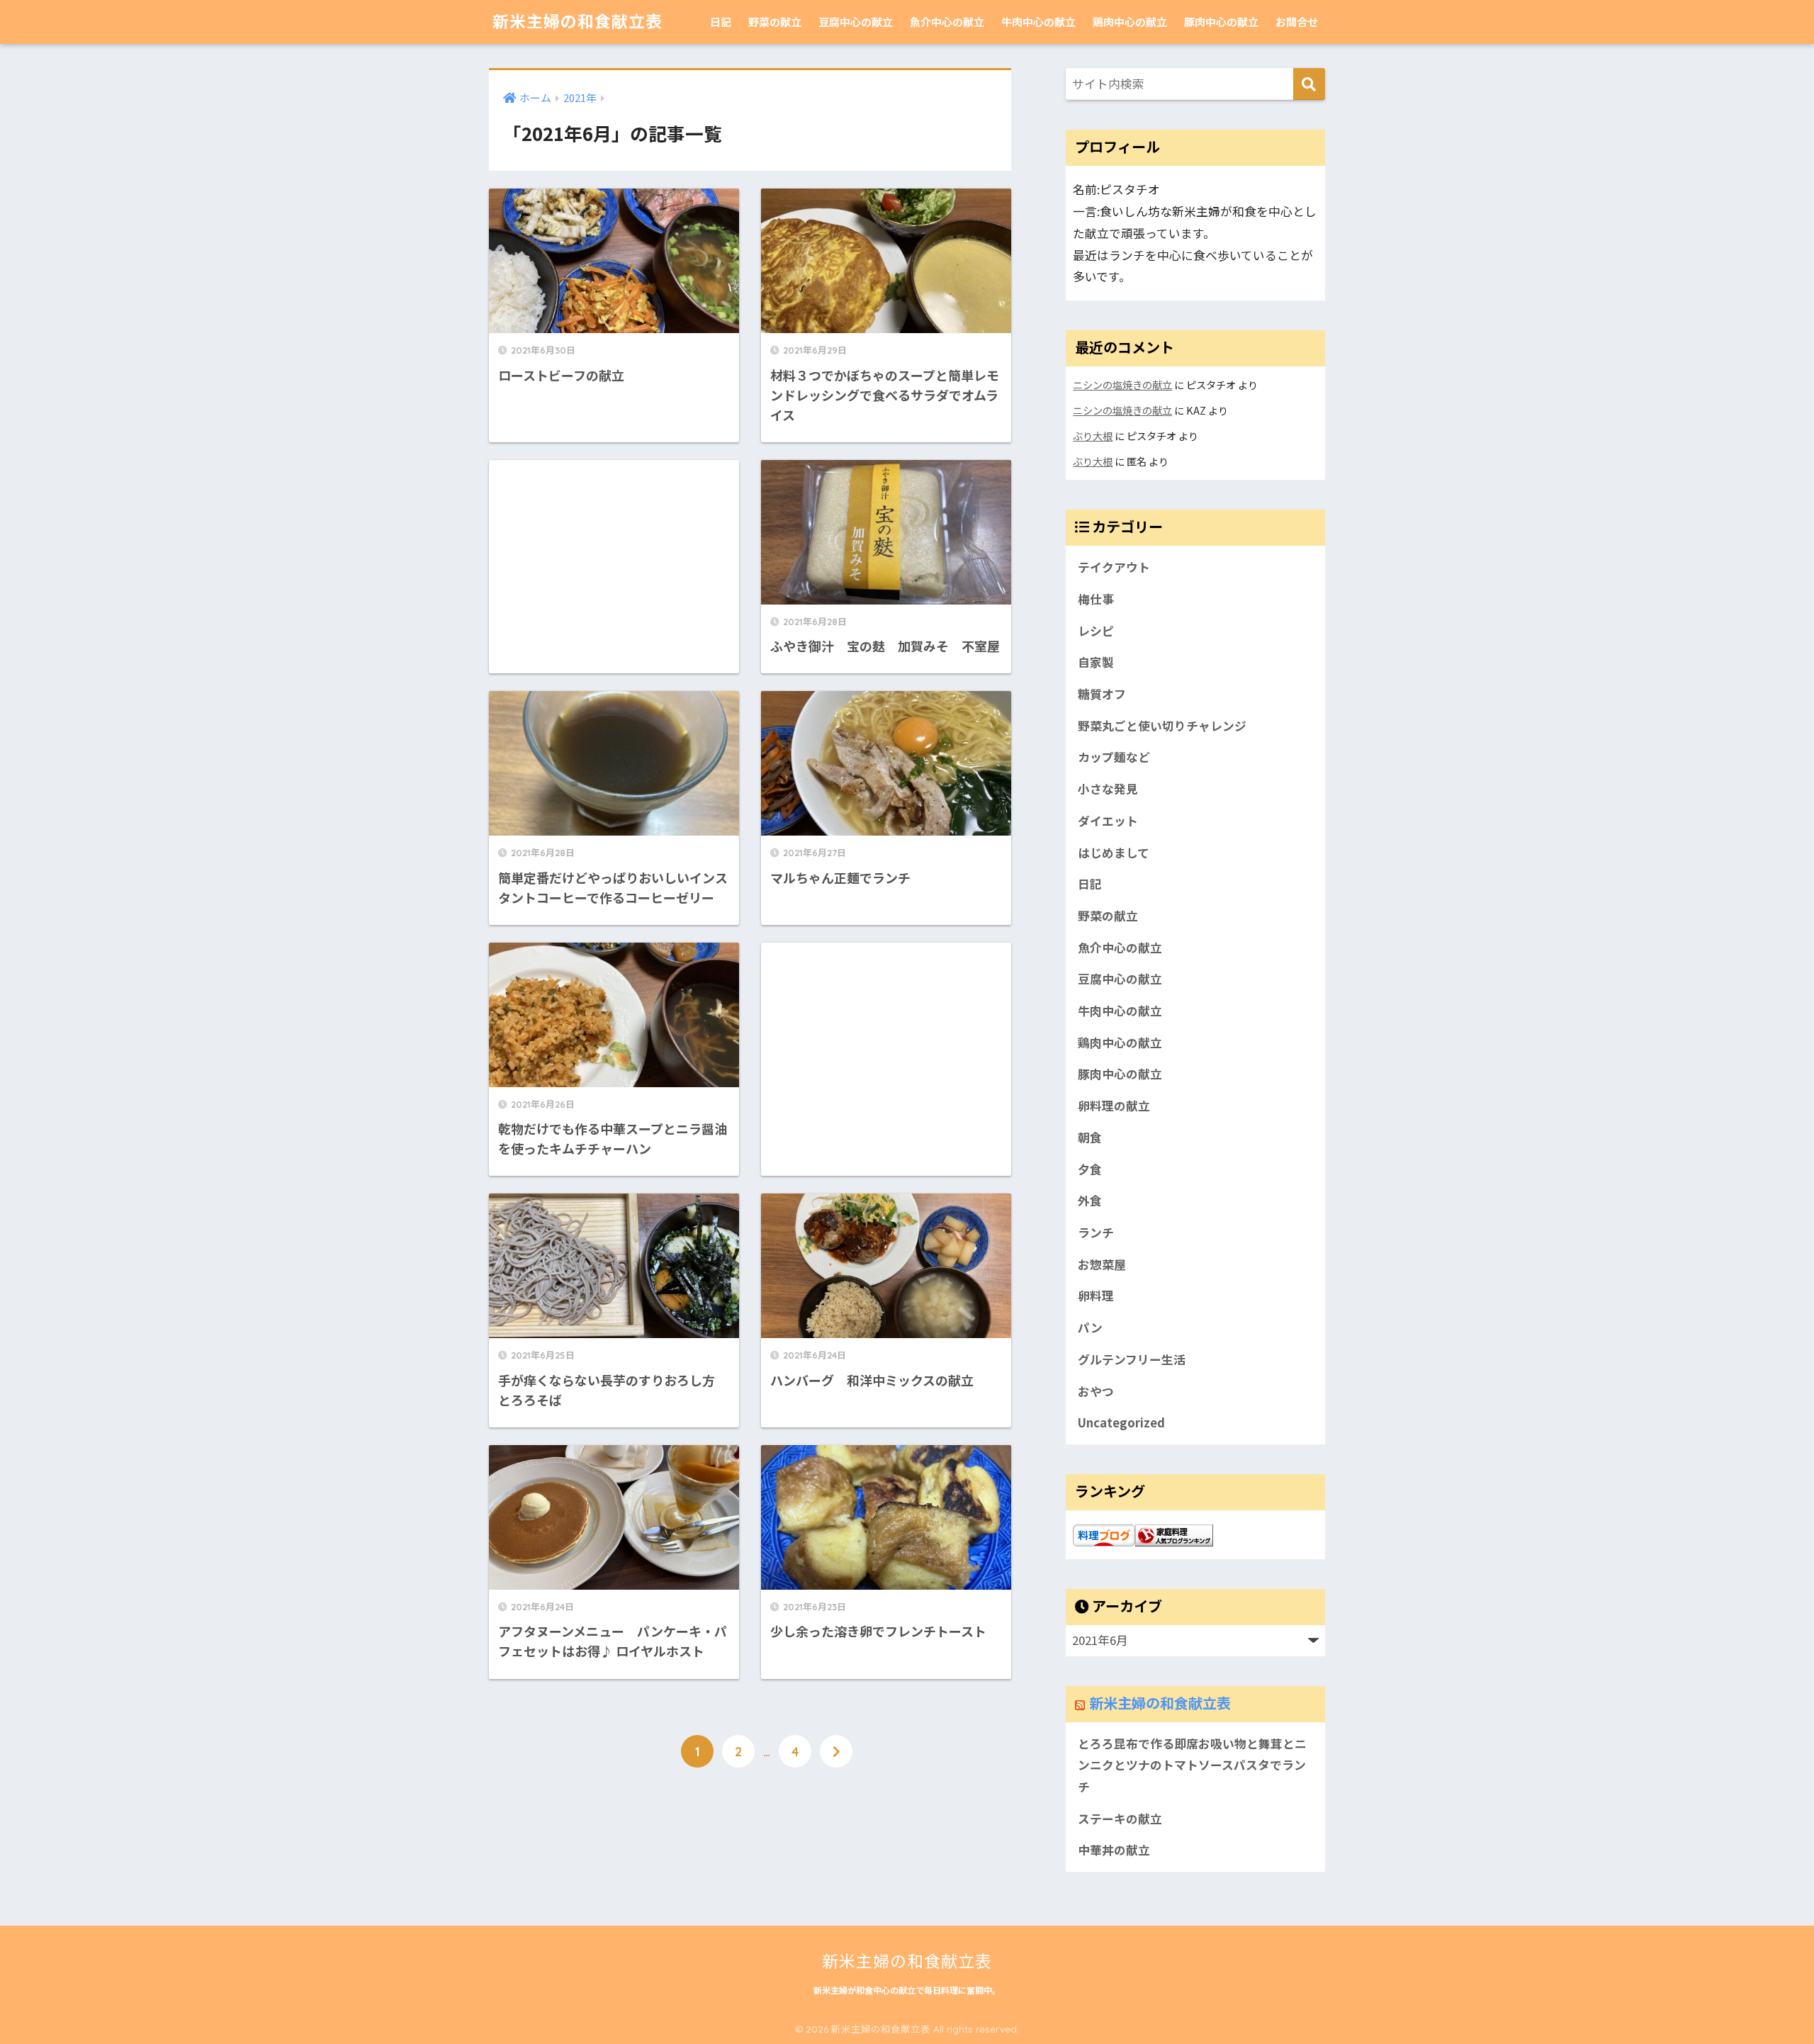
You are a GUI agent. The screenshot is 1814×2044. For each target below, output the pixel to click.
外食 (1090, 1201)
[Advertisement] (614, 557)
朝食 (1090, 1138)
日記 (721, 22)
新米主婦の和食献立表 (578, 22)
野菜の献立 (775, 22)
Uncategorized (1121, 1422)
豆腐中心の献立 (856, 22)
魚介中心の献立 (947, 22)
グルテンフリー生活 (1132, 1359)
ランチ (1096, 1232)
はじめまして (1114, 853)
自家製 (1096, 662)
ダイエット (1108, 821)
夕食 (1090, 1169)
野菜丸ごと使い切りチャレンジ (1162, 726)
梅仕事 (1096, 599)
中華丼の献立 (1114, 1850)
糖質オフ (1102, 694)
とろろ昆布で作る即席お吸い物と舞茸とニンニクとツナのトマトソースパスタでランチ (1192, 1765)
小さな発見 (1108, 789)
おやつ (1096, 1391)
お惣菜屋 (1102, 1264)
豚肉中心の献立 (1221, 22)
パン (1090, 1327)
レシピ (1096, 631)
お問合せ (1297, 22)
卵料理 (1096, 1296)
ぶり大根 (1093, 436)
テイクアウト (1114, 567)
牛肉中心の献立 (1038, 22)
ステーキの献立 (1120, 1819)
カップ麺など (1114, 757)
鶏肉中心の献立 (1130, 22)
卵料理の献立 (1114, 1106)
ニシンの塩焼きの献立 (1122, 384)
